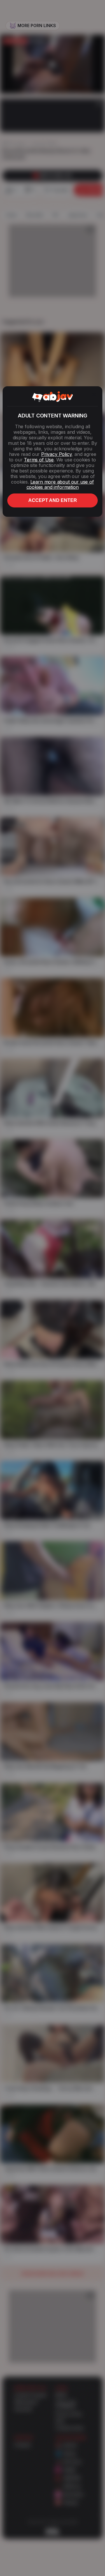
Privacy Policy (56, 454)
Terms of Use (39, 460)
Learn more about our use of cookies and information (60, 485)
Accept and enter (53, 500)
